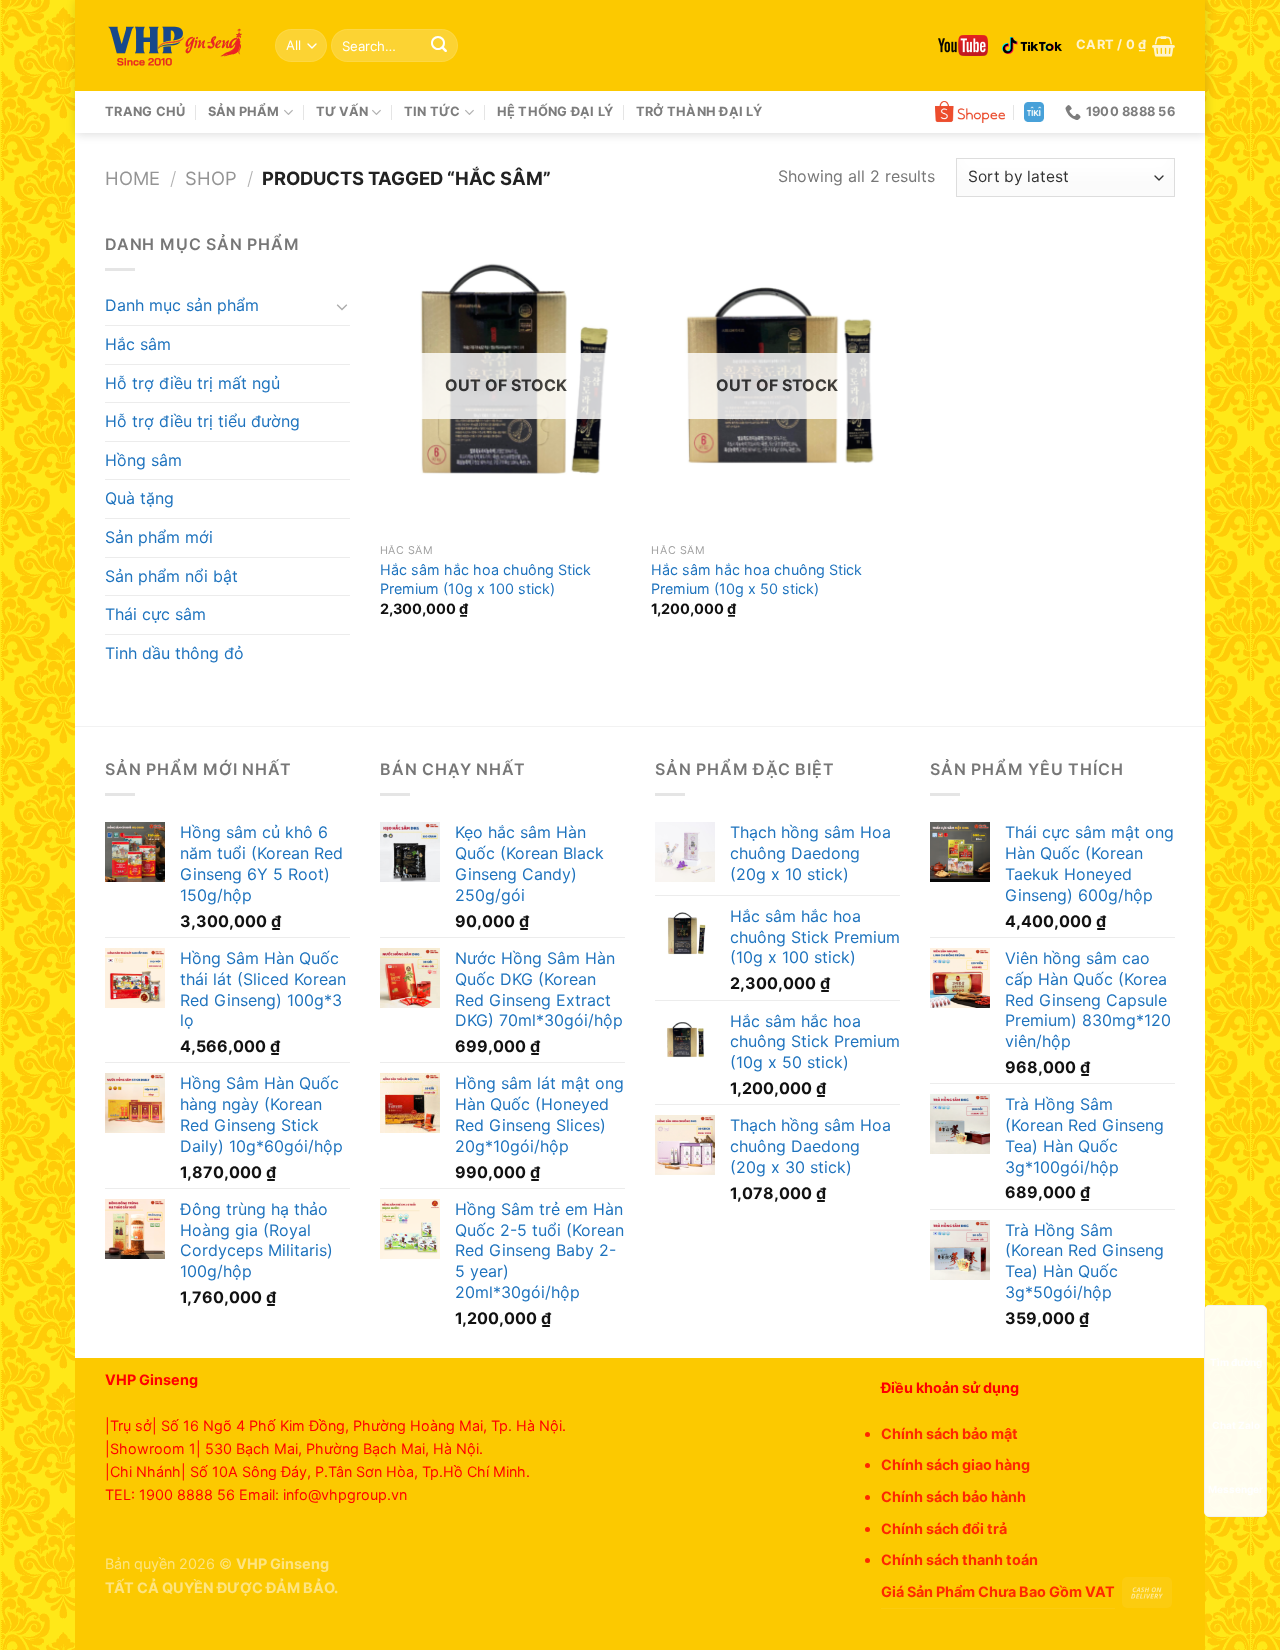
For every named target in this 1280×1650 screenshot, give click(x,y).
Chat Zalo (1236, 1426)
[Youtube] (963, 45)
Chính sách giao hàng (955, 1464)
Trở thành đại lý (699, 111)
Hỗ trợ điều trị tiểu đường (202, 421)
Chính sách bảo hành (953, 1496)
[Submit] (439, 46)
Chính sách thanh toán (959, 1559)
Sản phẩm (244, 111)
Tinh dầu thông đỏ (174, 653)
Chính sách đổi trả (944, 1528)
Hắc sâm (138, 344)
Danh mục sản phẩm (182, 305)
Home (132, 178)
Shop (211, 178)
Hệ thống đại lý (555, 111)
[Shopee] (970, 112)
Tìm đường (1236, 1362)
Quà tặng (139, 498)
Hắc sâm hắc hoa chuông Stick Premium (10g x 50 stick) (756, 579)
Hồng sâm (143, 460)
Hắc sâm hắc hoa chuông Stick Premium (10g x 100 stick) (485, 579)
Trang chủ (145, 111)
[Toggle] (342, 306)
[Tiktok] (1032, 46)
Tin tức (432, 111)
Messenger (1235, 1489)
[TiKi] (1034, 112)
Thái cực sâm (155, 614)
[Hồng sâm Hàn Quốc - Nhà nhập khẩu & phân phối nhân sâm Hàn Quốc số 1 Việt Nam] (175, 46)
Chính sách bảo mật (949, 1433)
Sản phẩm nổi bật (171, 576)
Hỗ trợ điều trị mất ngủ (192, 383)
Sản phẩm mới (159, 537)
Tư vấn (342, 111)
